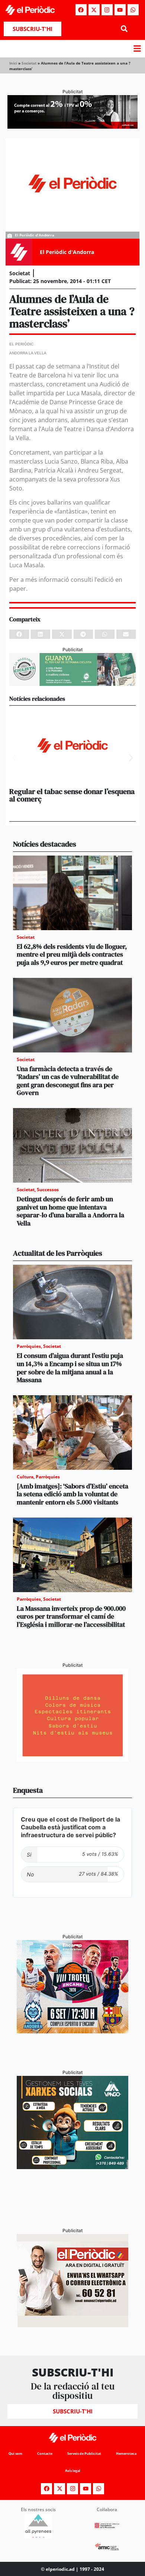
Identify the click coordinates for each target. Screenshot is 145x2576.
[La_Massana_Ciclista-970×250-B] (72, 684)
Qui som (15, 2453)
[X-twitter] (94, 10)
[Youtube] (120, 10)
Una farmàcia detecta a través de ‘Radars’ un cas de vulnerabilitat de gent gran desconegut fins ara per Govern (68, 1081)
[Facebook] (81, 10)
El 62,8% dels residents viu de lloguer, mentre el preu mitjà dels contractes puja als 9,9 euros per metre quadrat (72, 954)
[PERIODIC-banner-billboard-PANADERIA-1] (72, 126)
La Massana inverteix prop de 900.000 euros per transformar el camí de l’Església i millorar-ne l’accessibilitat (71, 1616)
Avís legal (73, 2471)
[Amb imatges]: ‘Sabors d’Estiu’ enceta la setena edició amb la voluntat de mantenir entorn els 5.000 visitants (72, 1494)
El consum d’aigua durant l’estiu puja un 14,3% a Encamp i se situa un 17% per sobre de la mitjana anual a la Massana (70, 1368)
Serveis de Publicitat (84, 2453)
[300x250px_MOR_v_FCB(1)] (72, 2031)
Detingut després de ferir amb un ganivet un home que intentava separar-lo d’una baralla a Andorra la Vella (70, 1211)
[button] (124, 29)
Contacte (45, 2453)
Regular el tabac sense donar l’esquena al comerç (72, 795)
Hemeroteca (126, 2453)
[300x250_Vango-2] (72, 2167)
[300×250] (72, 1760)
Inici (13, 63)
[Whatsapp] (133, 10)
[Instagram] (107, 10)
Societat (29, 63)
